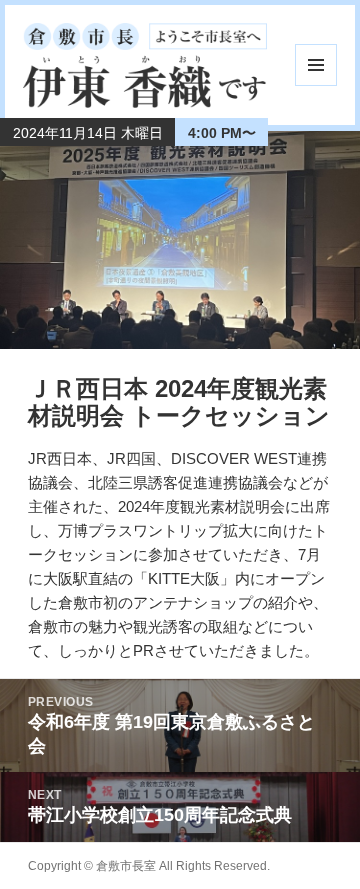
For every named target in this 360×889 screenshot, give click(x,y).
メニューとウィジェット (316, 65)
